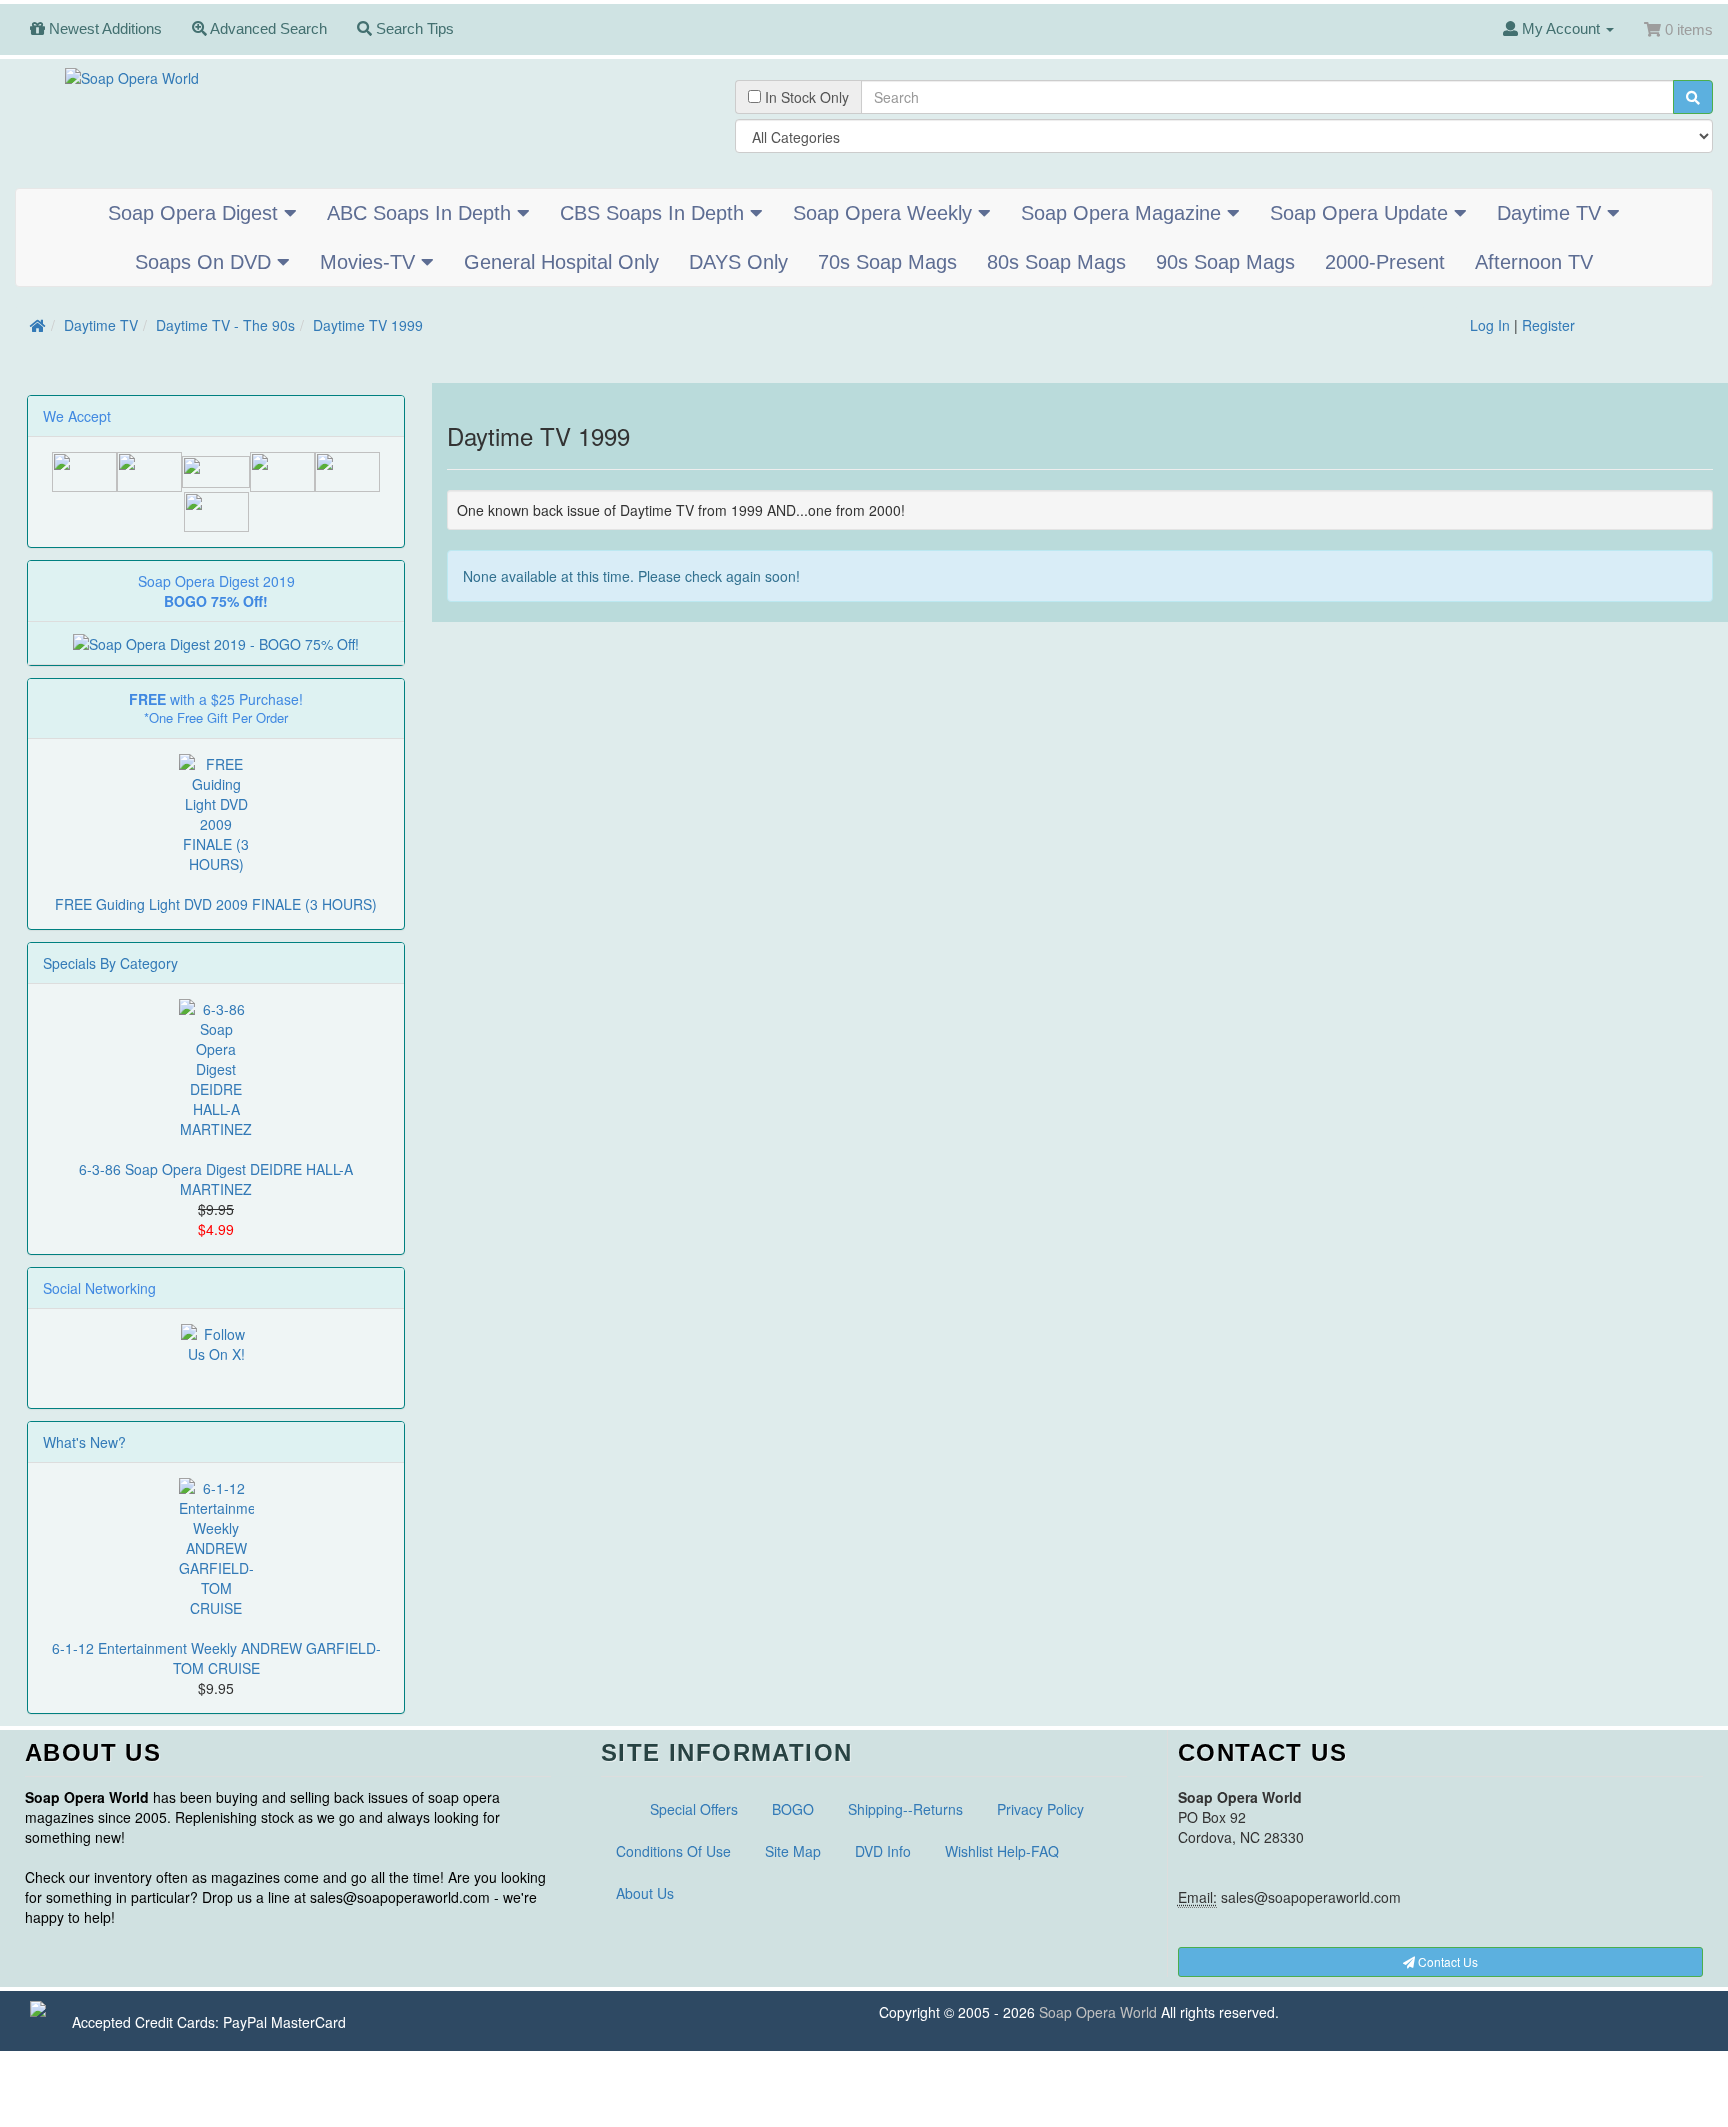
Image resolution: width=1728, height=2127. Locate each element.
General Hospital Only (561, 262)
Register (1548, 325)
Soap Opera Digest (196, 213)
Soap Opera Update (1362, 213)
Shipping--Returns (905, 1809)
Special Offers (694, 1809)
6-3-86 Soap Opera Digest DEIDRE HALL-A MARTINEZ (216, 1179)
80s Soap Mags (1056, 262)
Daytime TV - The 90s (225, 325)
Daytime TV (1552, 213)
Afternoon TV (1534, 262)
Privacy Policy (1040, 1809)
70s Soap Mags (887, 262)
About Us (645, 1893)
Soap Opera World (1098, 2012)
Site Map (793, 1851)
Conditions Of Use (673, 1851)
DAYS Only (738, 262)
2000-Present (1385, 262)
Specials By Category (110, 963)
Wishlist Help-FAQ (1002, 1851)
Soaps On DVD (206, 262)
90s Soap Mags (1225, 262)
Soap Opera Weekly (885, 213)
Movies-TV (370, 262)
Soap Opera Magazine (1124, 213)
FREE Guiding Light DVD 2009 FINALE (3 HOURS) (216, 904)
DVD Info (883, 1851)
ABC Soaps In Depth (422, 213)
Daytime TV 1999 (368, 325)
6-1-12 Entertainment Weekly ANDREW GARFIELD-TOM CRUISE (216, 1658)
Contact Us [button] (1446, 1961)
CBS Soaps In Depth (655, 213)
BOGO (793, 1809)
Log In (1490, 325)
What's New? (84, 1442)
